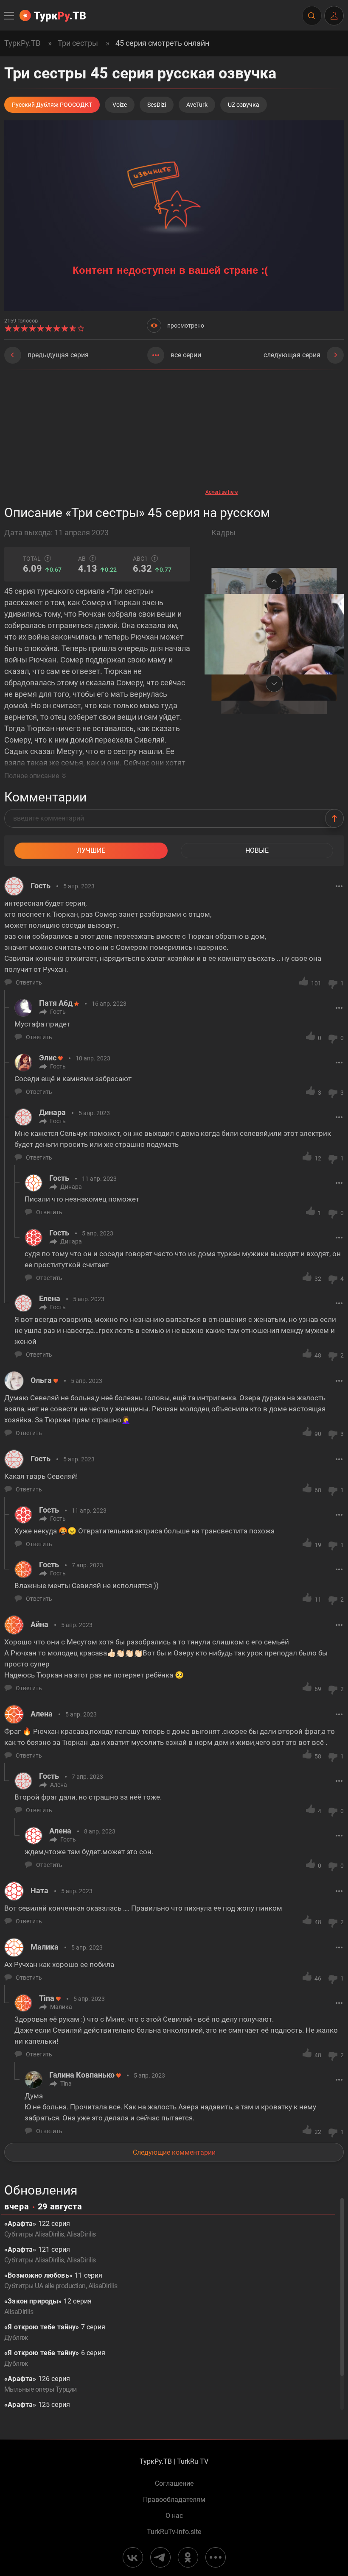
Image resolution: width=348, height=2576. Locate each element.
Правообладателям (174, 2500)
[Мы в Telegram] (160, 2557)
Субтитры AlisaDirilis (34, 2234)
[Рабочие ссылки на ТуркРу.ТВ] (216, 2557)
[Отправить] (334, 818)
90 (318, 1434)
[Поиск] (312, 16)
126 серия (40, 2384)
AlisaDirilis (81, 2234)
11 (318, 1600)
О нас (174, 2516)
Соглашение (174, 2484)
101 (316, 983)
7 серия (55, 2332)
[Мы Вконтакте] (133, 2557)
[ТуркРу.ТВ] (53, 16)
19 (318, 1545)
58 (318, 1756)
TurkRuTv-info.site (174, 2532)
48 (318, 1355)
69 (318, 1689)
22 (318, 2132)
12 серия (48, 2306)
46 (318, 1978)
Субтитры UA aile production (45, 2286)
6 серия (55, 2358)
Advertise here (222, 492)
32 (318, 1279)
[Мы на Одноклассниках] (188, 2557)
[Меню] (10, 16)
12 (318, 1158)
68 (318, 1490)
